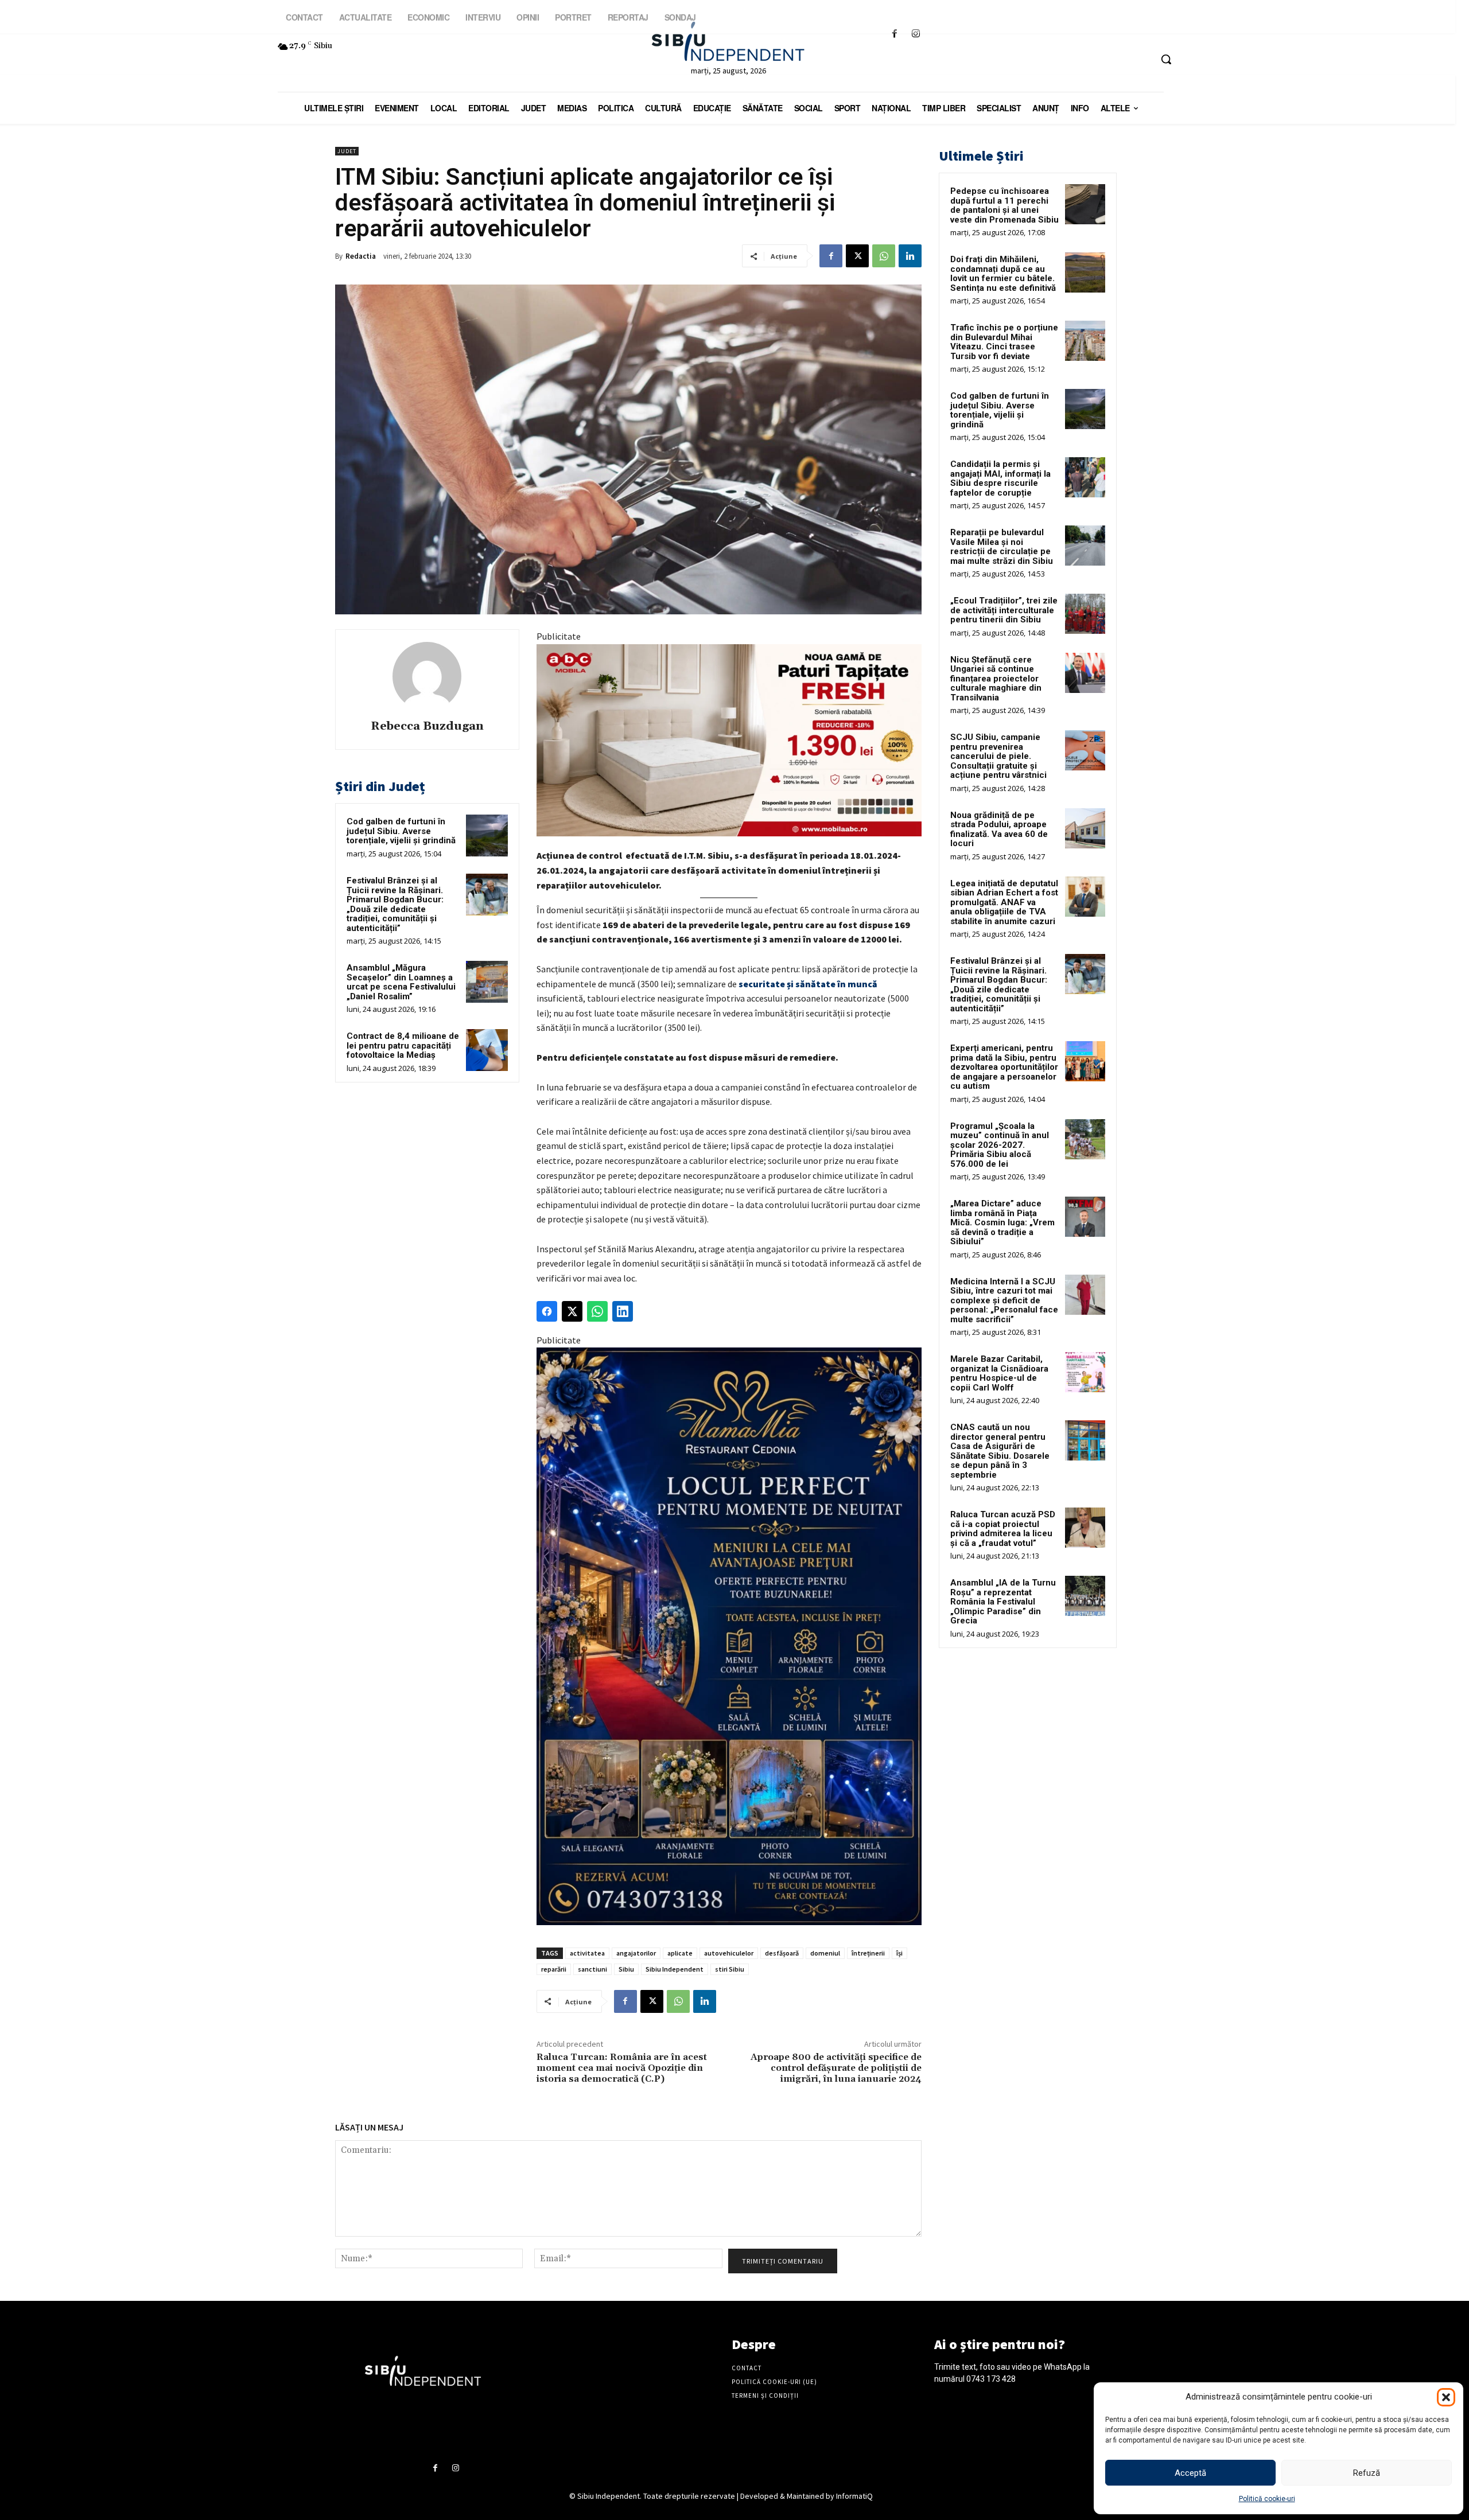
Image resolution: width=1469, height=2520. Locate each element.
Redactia (361, 256)
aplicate (680, 1953)
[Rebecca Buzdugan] (427, 676)
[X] (857, 256)
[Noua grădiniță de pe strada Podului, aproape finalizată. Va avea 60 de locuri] (1085, 828)
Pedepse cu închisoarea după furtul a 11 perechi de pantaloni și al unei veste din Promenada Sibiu (1004, 205)
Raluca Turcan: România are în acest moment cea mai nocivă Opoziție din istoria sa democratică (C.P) (622, 2068)
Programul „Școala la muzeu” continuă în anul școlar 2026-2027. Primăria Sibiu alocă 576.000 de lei (1000, 1145)
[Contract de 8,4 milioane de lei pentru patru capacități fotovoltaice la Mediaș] (487, 1050)
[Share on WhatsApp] (597, 1311)
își (899, 1953)
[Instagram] (916, 34)
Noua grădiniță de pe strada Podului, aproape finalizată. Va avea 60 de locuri (999, 829)
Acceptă (1190, 2473)
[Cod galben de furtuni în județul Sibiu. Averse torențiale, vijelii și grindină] (487, 836)
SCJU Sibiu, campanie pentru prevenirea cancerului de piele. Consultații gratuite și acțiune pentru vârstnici (998, 756)
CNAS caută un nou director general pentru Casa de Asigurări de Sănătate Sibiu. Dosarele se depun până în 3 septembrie (1000, 1451)
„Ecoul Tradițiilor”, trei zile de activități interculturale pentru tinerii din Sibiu (1004, 610)
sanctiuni (592, 1969)
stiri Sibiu (730, 1969)
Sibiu (626, 1969)
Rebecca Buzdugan (427, 727)
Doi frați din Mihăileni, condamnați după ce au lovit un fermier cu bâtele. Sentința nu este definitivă (1003, 274)
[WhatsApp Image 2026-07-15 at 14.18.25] (729, 1636)
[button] (1446, 2397)
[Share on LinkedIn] (623, 1311)
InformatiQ (854, 2496)
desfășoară (782, 1953)
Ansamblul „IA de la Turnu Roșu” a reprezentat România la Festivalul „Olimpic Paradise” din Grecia (1003, 1602)
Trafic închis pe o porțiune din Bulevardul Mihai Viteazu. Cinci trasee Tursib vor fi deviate (1004, 342)
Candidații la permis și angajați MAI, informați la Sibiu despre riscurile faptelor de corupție (1000, 478)
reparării (554, 1969)
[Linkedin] (910, 256)
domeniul (825, 1953)
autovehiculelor (729, 1953)
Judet (347, 151)
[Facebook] (894, 34)
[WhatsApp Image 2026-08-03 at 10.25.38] (729, 741)
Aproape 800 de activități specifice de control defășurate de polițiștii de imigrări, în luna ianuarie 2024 (836, 2068)
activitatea (587, 1953)
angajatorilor (636, 1953)
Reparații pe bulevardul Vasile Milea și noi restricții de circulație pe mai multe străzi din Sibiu (1002, 547)
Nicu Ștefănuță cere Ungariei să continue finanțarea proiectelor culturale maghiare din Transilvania (996, 679)
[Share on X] (572, 1311)
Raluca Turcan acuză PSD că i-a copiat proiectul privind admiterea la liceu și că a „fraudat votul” (1003, 1529)
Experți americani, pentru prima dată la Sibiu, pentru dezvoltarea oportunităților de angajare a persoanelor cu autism (1004, 1067)
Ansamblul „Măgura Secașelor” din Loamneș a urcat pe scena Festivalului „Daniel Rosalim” (401, 982)
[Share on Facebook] (547, 1311)
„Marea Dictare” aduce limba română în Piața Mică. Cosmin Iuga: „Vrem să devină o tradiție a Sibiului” (1002, 1222)
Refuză (1367, 2473)
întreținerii (868, 1953)
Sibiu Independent (675, 1969)
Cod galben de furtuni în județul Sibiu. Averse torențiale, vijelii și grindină (401, 831)
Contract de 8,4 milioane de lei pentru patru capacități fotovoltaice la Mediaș (403, 1045)
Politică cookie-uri (1267, 2499)
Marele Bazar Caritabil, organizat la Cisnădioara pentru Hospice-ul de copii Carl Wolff (999, 1373)
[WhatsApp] (884, 256)
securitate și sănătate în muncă (808, 984)
